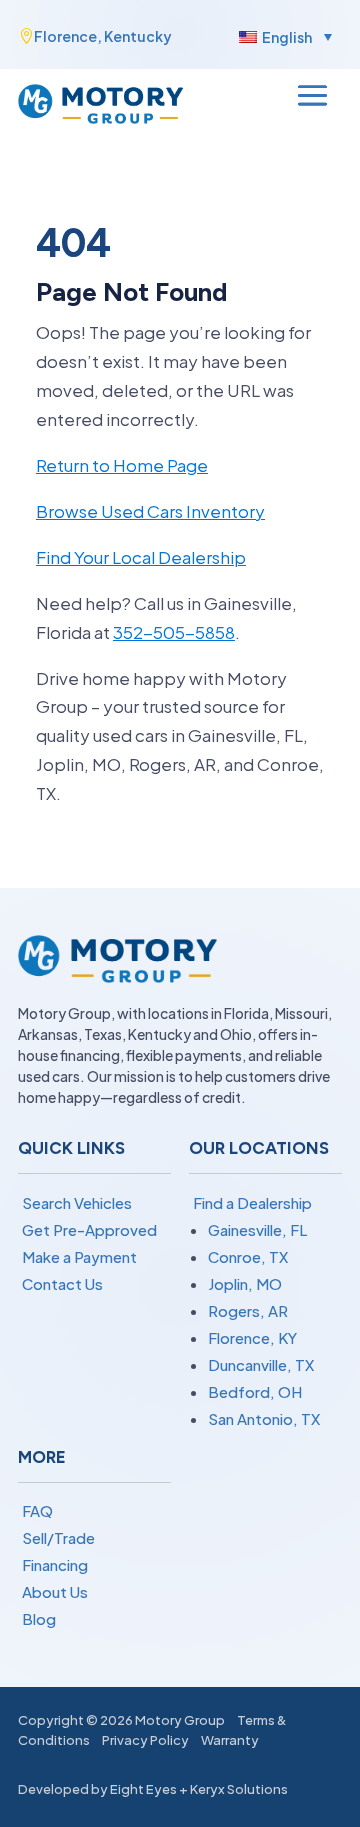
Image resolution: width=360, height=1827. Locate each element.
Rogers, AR (248, 1310)
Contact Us (62, 1283)
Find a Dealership (252, 1202)
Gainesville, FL (257, 1229)
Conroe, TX (248, 1256)
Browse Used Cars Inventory (150, 511)
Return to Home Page (122, 465)
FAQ (37, 1510)
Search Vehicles (77, 1202)
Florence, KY (252, 1337)
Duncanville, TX (261, 1364)
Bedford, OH (255, 1391)
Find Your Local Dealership (141, 557)
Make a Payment (79, 1256)
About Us (55, 1591)
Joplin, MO (245, 1283)
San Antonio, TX (264, 1418)
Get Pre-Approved (89, 1229)
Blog (39, 1618)
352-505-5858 (174, 632)
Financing (55, 1564)
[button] (283, 36)
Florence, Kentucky (103, 36)
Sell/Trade (58, 1537)
